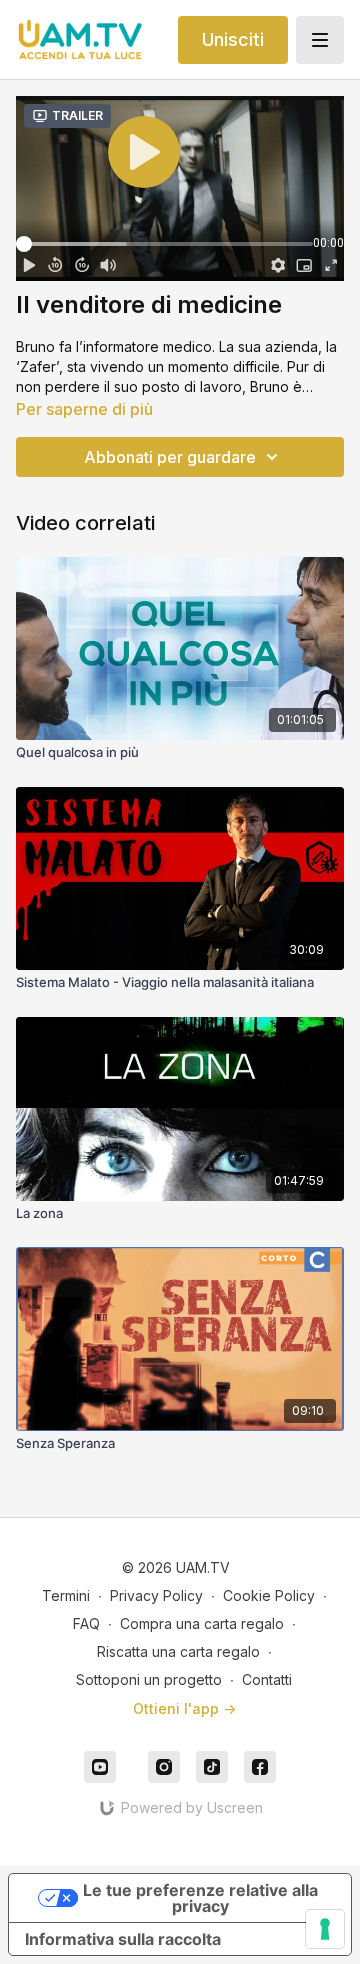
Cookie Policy (269, 1595)
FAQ (86, 1623)
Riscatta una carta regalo (178, 1651)
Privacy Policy (156, 1595)
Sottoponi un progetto (149, 1679)
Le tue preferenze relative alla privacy (200, 1898)
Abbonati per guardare (170, 457)
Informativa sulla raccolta (123, 1939)
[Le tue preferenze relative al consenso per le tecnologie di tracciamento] (325, 1929)
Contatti (267, 1679)
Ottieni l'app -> (184, 1708)
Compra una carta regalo (202, 1623)
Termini (66, 1595)
